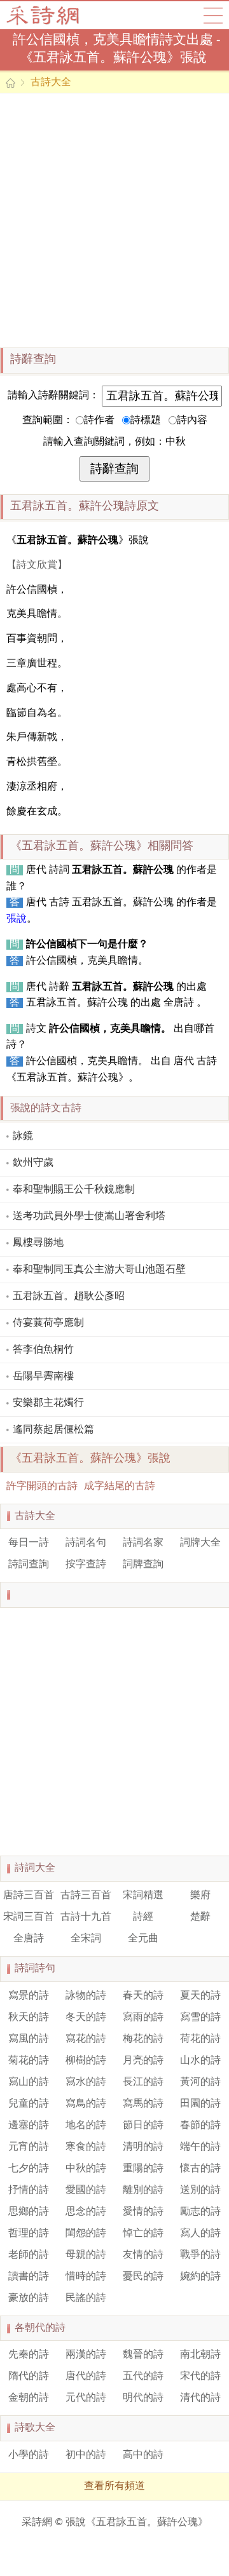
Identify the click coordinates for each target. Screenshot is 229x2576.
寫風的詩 (29, 2039)
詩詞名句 (86, 1543)
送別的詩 (200, 2190)
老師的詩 (29, 2255)
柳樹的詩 (86, 2061)
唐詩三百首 (29, 1896)
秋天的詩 (29, 2018)
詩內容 (192, 421)
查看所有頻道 (114, 2486)
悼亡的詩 (143, 2234)
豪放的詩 (29, 2298)
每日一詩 (29, 1543)
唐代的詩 (86, 2377)
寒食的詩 (86, 2147)
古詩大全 (47, 15)
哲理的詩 (29, 2234)
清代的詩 (200, 2398)
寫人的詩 (200, 2234)
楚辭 (200, 1917)
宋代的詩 (200, 2377)
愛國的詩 (86, 2190)
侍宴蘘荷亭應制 (48, 1323)
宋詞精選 (143, 1896)
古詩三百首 (86, 1896)
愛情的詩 (143, 2212)
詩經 (143, 1917)
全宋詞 (86, 1939)
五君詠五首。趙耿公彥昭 (69, 1297)
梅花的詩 (143, 2039)
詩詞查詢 (29, 1565)
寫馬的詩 (143, 2104)
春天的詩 (143, 1996)
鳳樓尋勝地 (38, 1243)
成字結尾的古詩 (120, 1487)
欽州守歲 (33, 1163)
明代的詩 (143, 2398)
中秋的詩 (86, 2169)
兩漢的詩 (86, 2355)
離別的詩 (143, 2190)
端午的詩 (200, 2147)
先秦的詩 (29, 2355)
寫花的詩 (86, 2039)
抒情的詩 (29, 2190)
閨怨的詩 (86, 2234)
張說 (17, 919)
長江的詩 (143, 2082)
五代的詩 (143, 2377)
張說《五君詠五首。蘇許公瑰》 (137, 2523)
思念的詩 (86, 2212)
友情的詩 (143, 2255)
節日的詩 (143, 2126)
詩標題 (146, 421)
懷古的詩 (200, 2169)
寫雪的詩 (200, 2018)
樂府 (200, 1896)
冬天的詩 (86, 2018)
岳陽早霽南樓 (43, 1377)
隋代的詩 (29, 2377)
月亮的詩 (143, 2061)
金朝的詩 (29, 2398)
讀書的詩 (29, 2277)
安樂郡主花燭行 (48, 1403)
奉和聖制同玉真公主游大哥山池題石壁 (99, 1270)
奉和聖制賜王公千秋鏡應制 (74, 1190)
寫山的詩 (29, 2082)
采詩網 (37, 2523)
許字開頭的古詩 (42, 1487)
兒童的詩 (29, 2104)
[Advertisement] (114, 220)
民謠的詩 (86, 2298)
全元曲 (143, 1939)
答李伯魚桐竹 (43, 1350)
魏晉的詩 (143, 2355)
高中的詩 (143, 2455)
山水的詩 (200, 2061)
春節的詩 (200, 2126)
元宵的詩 (29, 2147)
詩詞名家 (143, 1543)
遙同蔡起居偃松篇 (53, 1430)
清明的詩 (143, 2147)
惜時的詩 (86, 2277)
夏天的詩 (200, 1996)
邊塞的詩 (29, 2126)
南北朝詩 (200, 2355)
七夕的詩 (29, 2169)
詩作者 (99, 421)
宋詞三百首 (29, 1917)
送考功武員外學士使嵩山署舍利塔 (89, 1217)
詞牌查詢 (143, 1565)
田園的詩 (200, 2104)
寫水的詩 (86, 2082)
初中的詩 (86, 2455)
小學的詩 (29, 2455)
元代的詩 (86, 2398)
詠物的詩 (86, 1996)
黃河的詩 (200, 2082)
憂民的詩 (143, 2277)
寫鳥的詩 (86, 2104)
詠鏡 (23, 1136)
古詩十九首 (86, 1917)
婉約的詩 (200, 2277)
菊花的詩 (29, 2061)
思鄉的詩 (29, 2212)
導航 (213, 15)
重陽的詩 (143, 2169)
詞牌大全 (200, 1543)
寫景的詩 (29, 1996)
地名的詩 (86, 2126)
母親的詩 (86, 2255)
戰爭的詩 (200, 2255)
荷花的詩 (200, 2039)
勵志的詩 (200, 2212)
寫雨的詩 (143, 2018)
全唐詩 (29, 1939)
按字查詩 (86, 1565)
